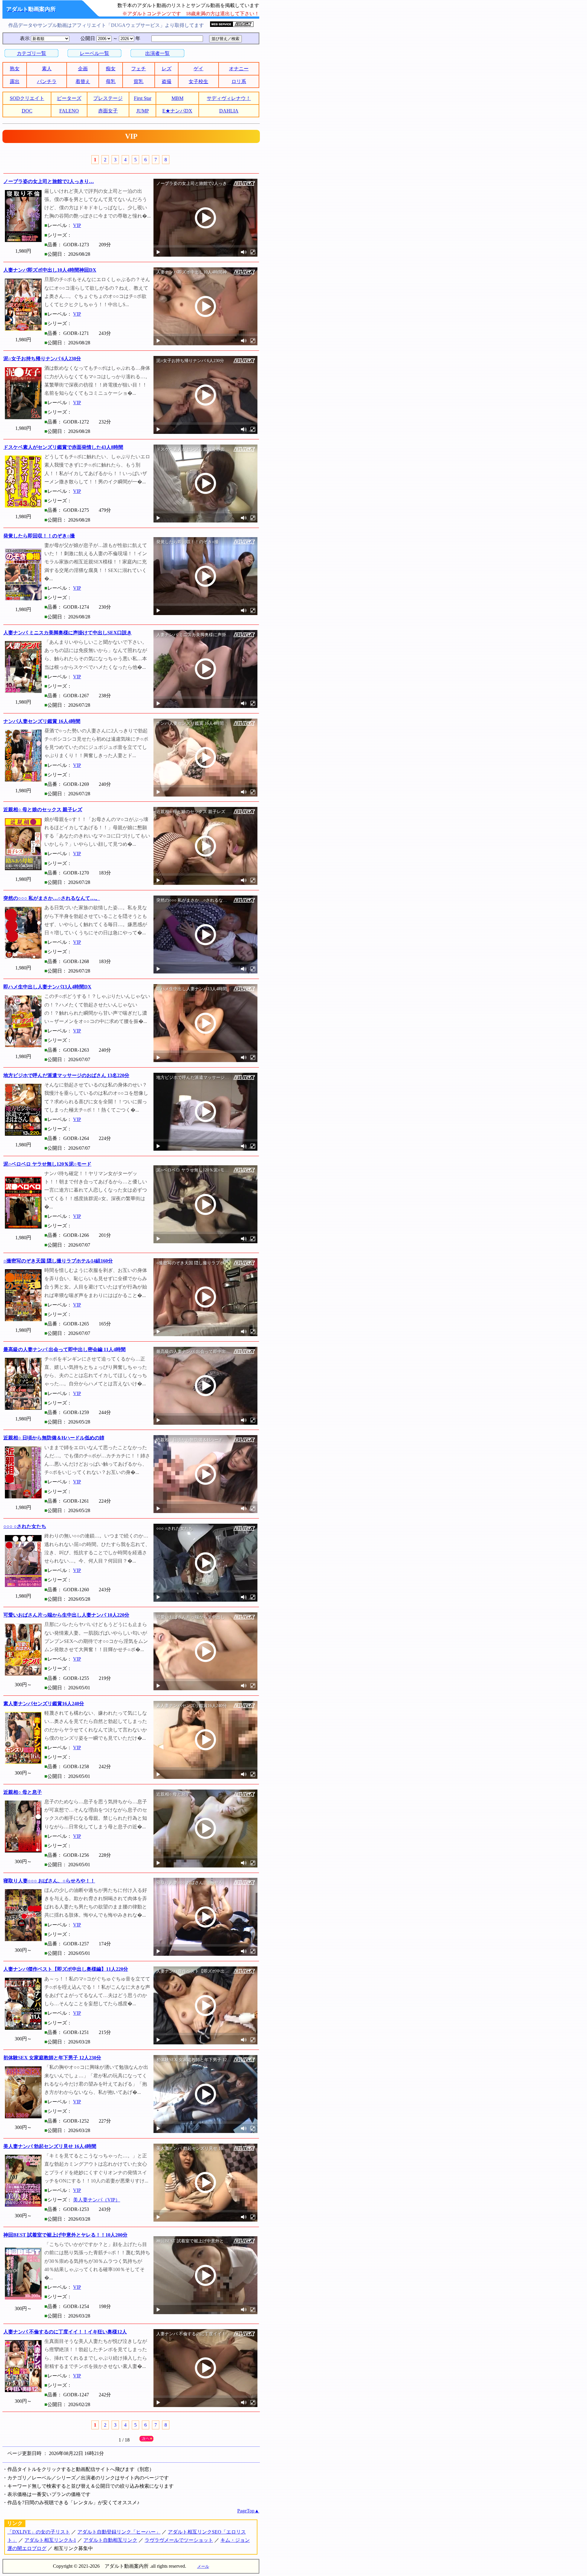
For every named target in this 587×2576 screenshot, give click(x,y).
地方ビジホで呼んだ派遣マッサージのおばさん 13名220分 (66, 1075)
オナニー (239, 69)
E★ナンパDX (177, 111)
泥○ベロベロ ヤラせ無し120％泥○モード (47, 1164)
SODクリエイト (27, 98)
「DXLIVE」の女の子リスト (39, 2532)
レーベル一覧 (94, 53)
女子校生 (198, 81)
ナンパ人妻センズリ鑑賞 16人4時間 (42, 721)
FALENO (69, 111)
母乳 (111, 81)
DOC (27, 111)
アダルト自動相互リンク (110, 2540)
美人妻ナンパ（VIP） (97, 2200)
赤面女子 (108, 111)
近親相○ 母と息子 (23, 1792)
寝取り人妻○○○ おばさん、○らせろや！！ (49, 1881)
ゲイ (198, 69)
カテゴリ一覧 (31, 53)
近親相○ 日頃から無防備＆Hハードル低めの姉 (54, 1438)
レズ (167, 69)
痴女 (111, 69)
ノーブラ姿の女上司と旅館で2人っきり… (49, 181)
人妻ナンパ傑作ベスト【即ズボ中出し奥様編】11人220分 (66, 1969)
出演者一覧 (157, 53)
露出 (15, 81)
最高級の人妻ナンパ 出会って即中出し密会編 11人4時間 (65, 1349)
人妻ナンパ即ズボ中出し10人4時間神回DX (50, 270)
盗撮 (167, 81)
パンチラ (47, 81)
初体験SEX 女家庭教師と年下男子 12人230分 (52, 2058)
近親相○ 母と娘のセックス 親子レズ (43, 810)
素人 (47, 69)
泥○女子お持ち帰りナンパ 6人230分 (42, 359)
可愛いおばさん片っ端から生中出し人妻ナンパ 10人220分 (66, 1615)
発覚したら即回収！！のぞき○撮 (39, 536)
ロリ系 (239, 81)
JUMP (143, 111)
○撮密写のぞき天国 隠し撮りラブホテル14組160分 (58, 1261)
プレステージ (108, 98)
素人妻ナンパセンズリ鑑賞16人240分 (44, 1704)
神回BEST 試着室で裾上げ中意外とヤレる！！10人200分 (65, 2235)
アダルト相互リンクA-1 (50, 2540)
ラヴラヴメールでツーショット (179, 2540)
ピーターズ (69, 98)
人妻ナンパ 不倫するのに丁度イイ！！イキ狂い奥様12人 (65, 2332)
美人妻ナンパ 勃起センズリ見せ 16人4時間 (50, 2146)
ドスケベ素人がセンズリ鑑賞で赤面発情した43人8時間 (63, 447)
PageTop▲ (248, 2511)
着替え (83, 81)
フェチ (138, 69)
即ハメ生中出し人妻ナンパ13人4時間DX (47, 987)
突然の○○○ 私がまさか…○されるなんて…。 (52, 898)
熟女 (15, 69)
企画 (83, 69)
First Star (143, 98)
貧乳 (138, 81)
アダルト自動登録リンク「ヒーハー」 (119, 2532)
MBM (177, 98)
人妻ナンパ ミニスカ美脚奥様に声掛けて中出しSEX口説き (68, 633)
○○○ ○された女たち (25, 1526)
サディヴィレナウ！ (229, 98)
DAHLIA (229, 111)
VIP (77, 225)
